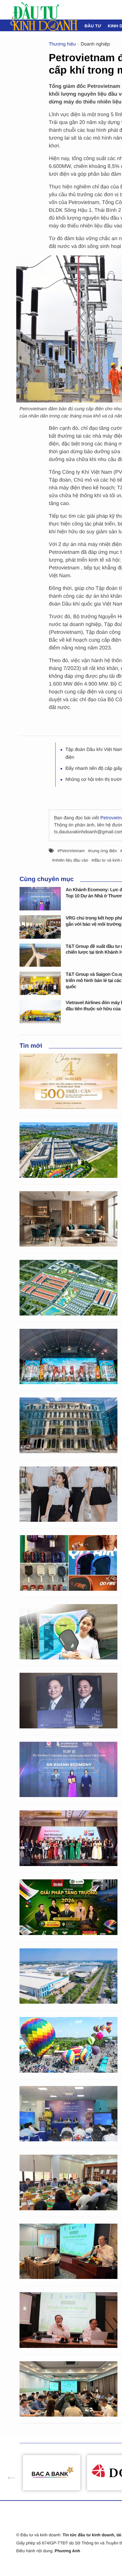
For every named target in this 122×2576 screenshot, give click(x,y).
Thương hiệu (62, 44)
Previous (8, 2473)
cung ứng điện (104, 851)
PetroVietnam (72, 851)
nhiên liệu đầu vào (71, 860)
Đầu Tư (93, 26)
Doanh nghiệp (95, 44)
